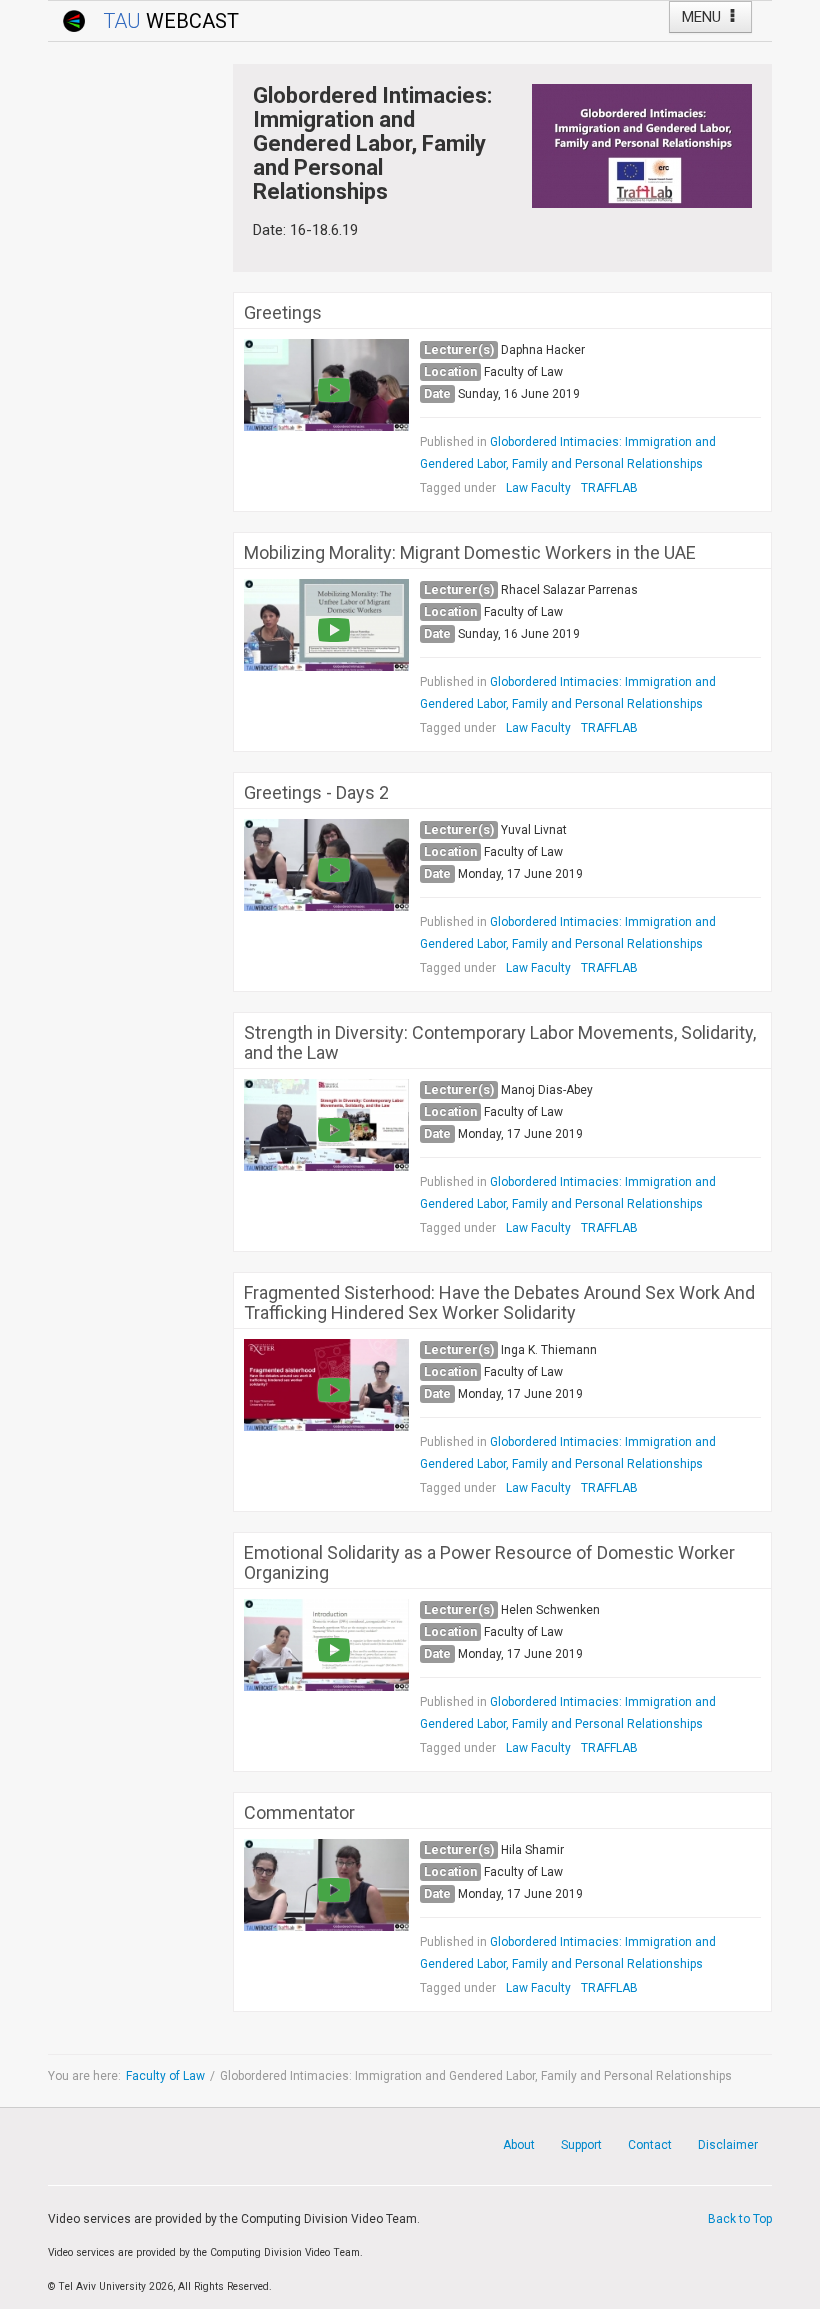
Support (581, 2145)
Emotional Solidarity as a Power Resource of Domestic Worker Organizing (489, 1563)
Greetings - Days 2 (316, 793)
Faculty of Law (165, 2076)
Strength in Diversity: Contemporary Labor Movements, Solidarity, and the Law (500, 1043)
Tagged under (458, 488)
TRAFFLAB (609, 488)
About (519, 2145)
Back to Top (740, 2219)
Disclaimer (728, 2145)
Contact (650, 2145)
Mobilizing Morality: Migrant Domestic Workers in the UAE (470, 553)
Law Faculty (538, 488)
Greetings (283, 313)
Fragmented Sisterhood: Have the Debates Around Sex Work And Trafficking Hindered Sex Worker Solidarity (499, 1303)
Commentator (299, 1813)
